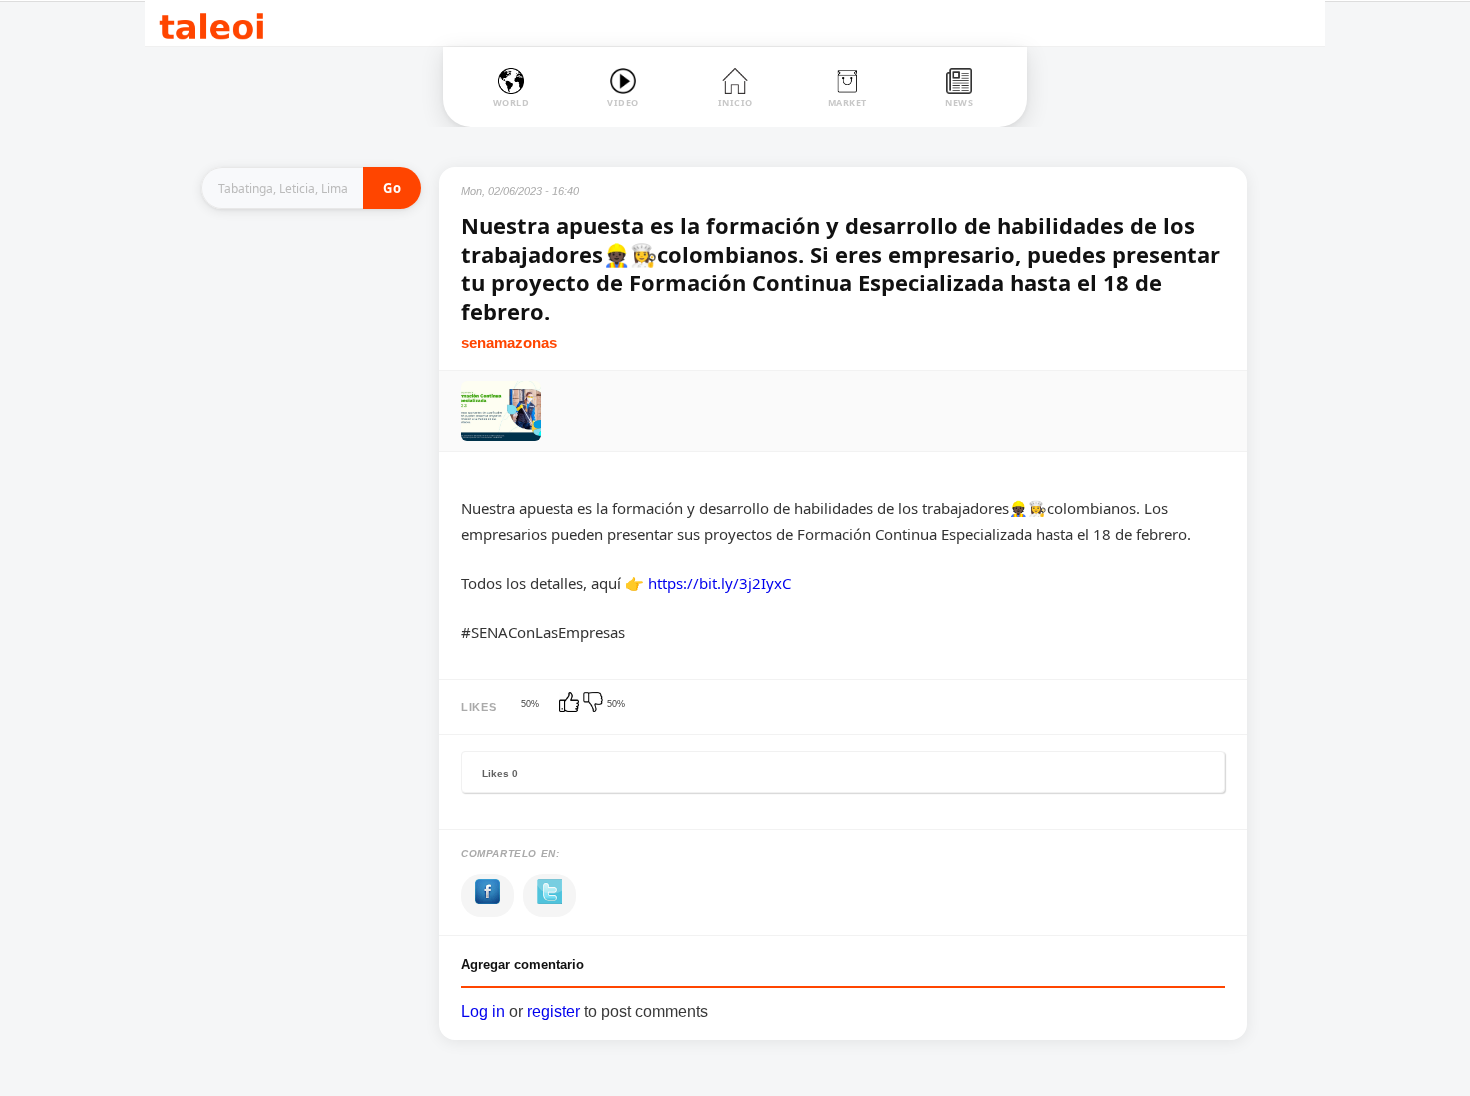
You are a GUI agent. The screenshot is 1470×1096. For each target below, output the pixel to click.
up (571, 704)
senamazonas (509, 342)
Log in (483, 1011)
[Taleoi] (211, 23)
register (553, 1011)
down (595, 704)
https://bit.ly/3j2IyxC (719, 583)
